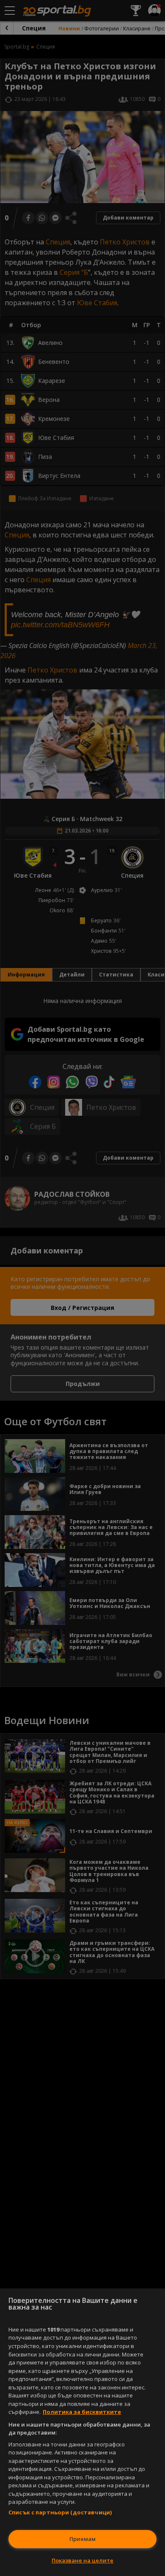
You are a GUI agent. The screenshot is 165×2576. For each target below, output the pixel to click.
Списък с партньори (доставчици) (60, 2512)
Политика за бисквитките (82, 2412)
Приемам (82, 2539)
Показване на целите (82, 2560)
